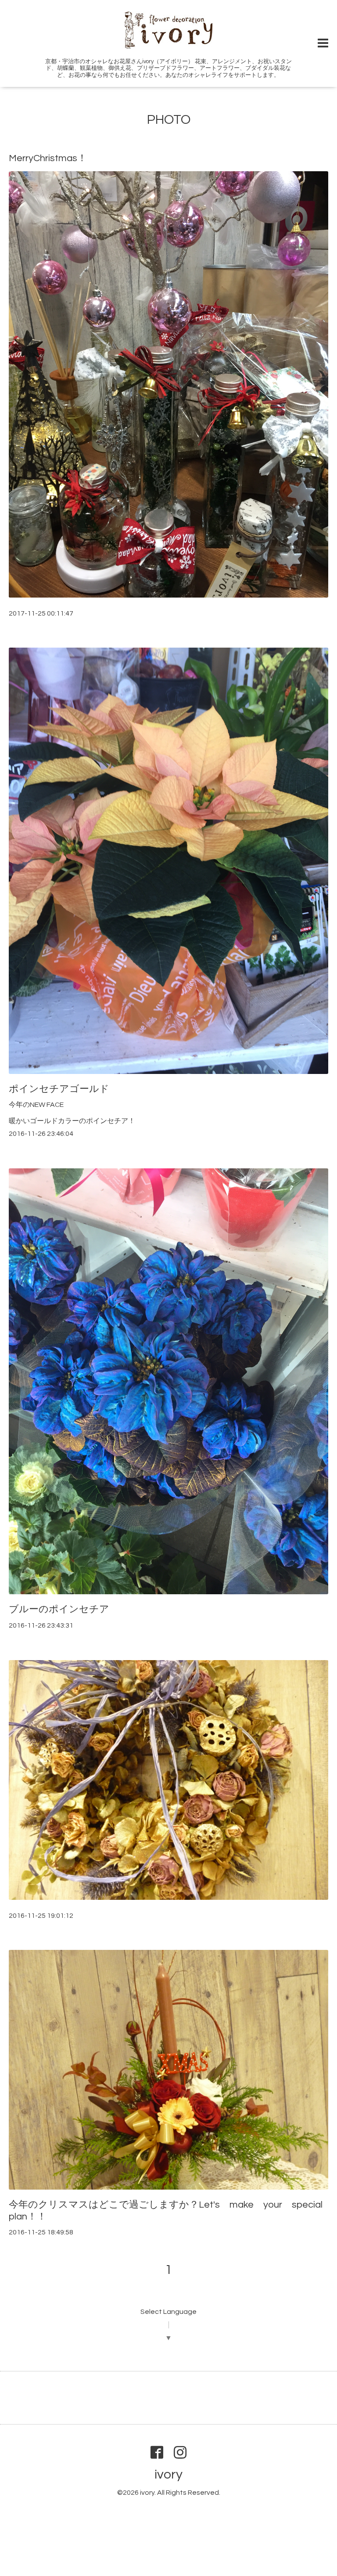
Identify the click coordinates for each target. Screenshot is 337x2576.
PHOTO (169, 120)
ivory (168, 2474)
